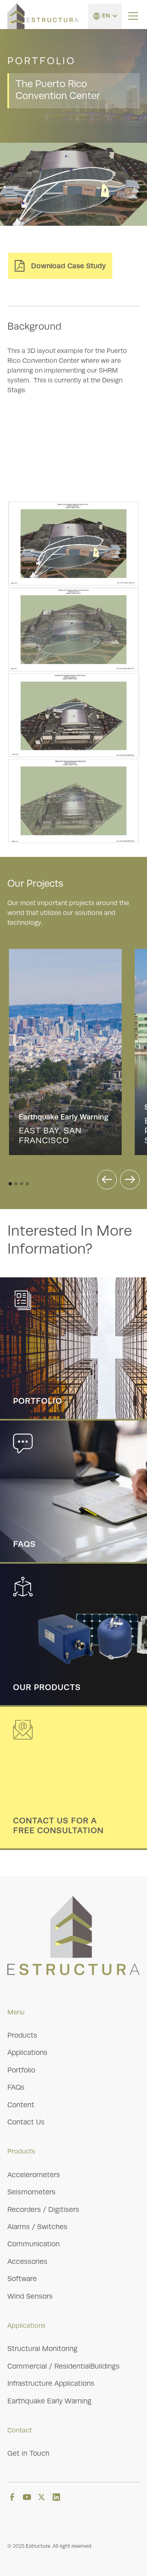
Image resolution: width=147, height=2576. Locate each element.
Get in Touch (28, 2453)
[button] (105, 16)
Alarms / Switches (37, 2227)
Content (21, 2105)
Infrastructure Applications (51, 2383)
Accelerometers (34, 2175)
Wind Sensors (30, 2296)
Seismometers (31, 2192)
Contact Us (26, 2122)
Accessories (27, 2261)
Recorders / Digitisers (43, 2210)
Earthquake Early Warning (49, 2401)
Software (22, 2279)
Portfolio (21, 2070)
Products (22, 2035)
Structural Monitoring (42, 2349)
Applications (27, 2052)
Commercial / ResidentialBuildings (63, 2366)
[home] (43, 16)
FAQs (16, 2087)
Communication (33, 2244)
